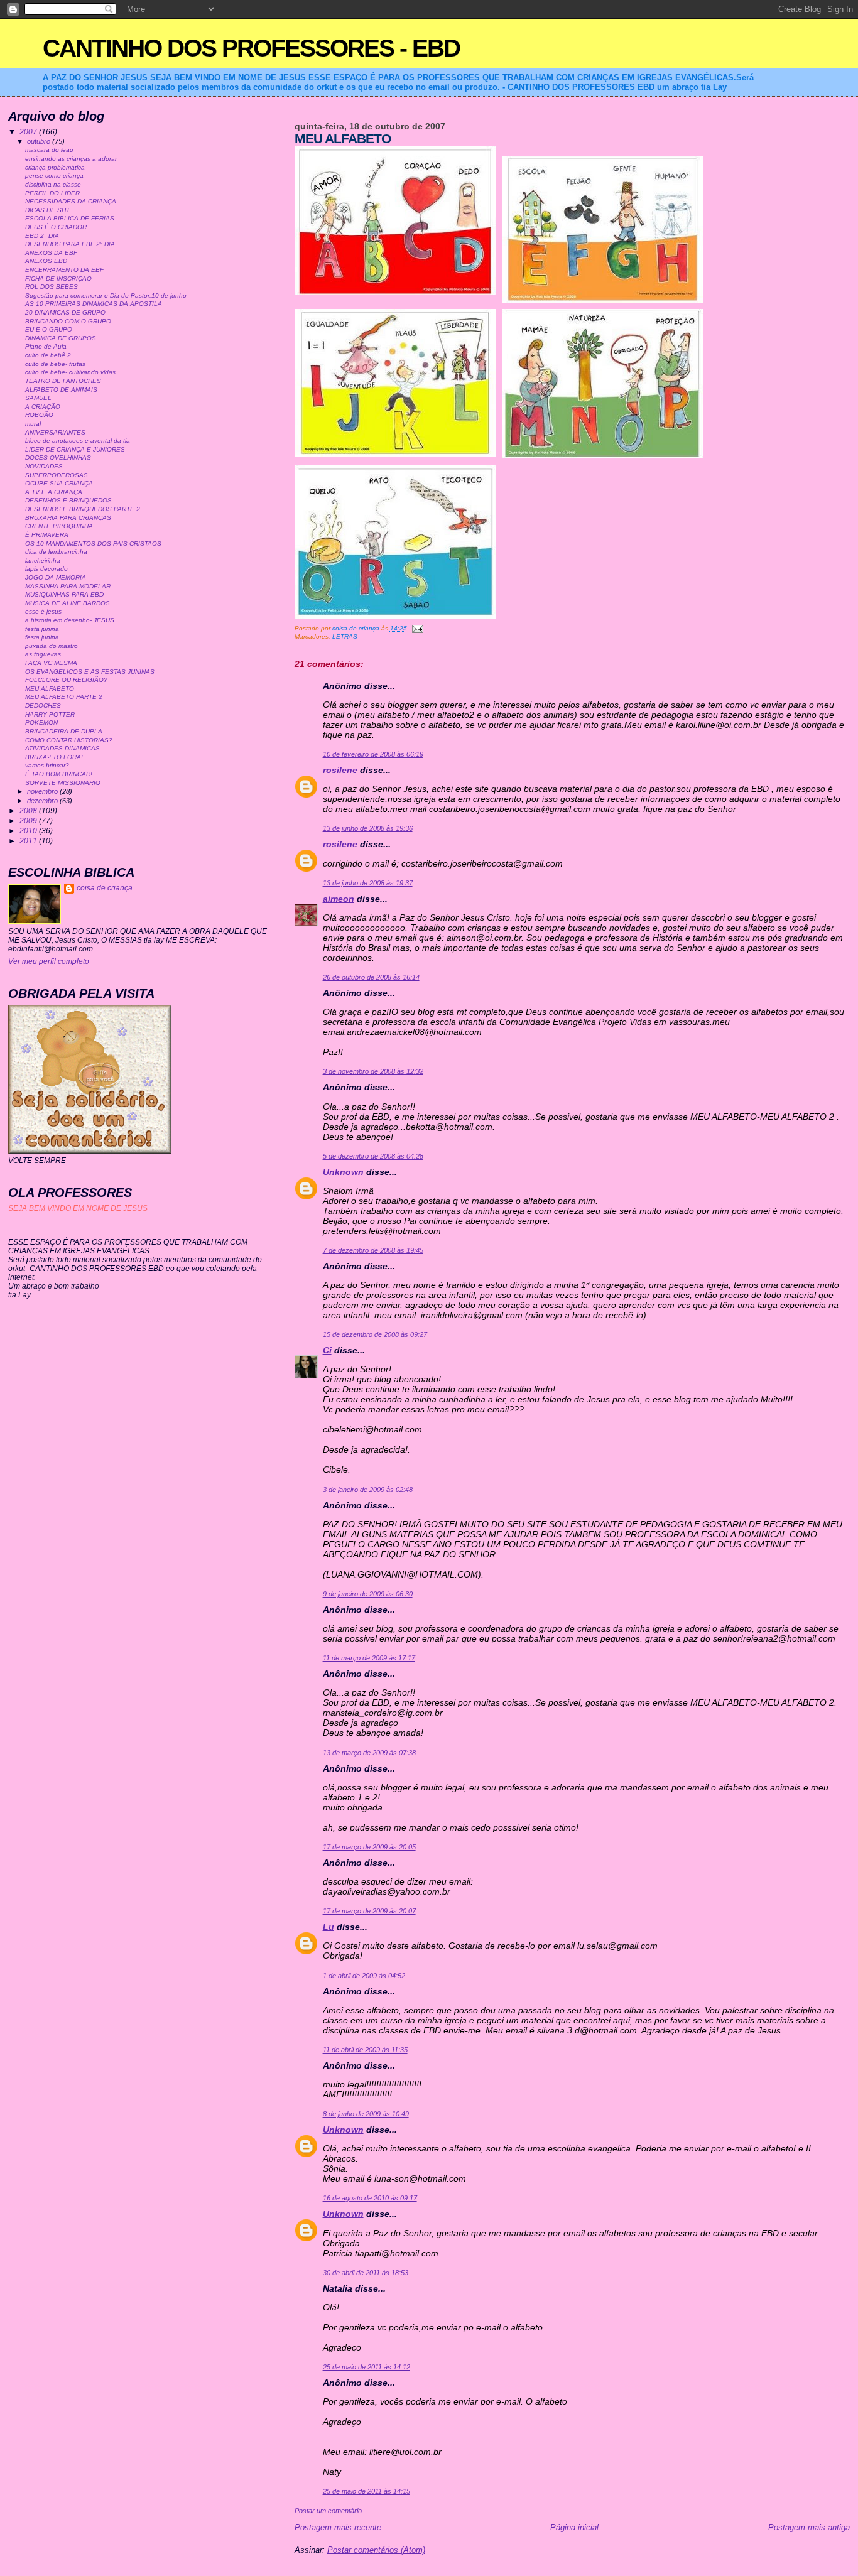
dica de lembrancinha (56, 552)
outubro (40, 141)
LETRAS (345, 636)
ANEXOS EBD (46, 261)
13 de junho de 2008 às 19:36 (368, 828)
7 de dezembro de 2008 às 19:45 (373, 1250)
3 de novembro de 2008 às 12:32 (373, 1071)
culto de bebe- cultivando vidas (70, 372)
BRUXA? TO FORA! (54, 757)
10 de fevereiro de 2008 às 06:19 (373, 754)
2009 (29, 820)
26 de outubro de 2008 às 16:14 (371, 977)
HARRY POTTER (50, 714)
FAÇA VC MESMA (51, 663)
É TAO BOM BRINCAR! (59, 774)
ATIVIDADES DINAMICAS (62, 748)
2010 (29, 831)
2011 (29, 841)
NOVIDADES (44, 466)
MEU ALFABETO (50, 689)
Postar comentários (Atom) (376, 2550)
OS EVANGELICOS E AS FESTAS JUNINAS (90, 672)
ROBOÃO (39, 415)
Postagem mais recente (338, 2527)
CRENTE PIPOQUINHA (59, 526)
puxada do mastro (52, 646)
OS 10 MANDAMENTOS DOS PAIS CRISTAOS (93, 544)
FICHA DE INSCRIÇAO (58, 279)
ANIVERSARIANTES (55, 432)
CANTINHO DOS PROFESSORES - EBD (251, 48)
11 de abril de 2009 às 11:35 (365, 2050)
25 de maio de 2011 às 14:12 (367, 2367)
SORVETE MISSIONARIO (63, 783)
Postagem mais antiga (809, 2527)
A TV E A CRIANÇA (54, 492)
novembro (43, 791)
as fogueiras (43, 654)
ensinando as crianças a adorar (71, 159)
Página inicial (574, 2527)
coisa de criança (105, 888)
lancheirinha (43, 560)
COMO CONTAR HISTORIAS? (69, 740)
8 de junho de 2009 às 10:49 (366, 2114)
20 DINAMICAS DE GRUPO (65, 312)
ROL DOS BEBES (52, 287)
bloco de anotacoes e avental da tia (78, 441)
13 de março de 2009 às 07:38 (369, 1753)
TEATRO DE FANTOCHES (63, 381)
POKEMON (41, 722)
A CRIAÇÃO (43, 407)
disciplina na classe (53, 184)
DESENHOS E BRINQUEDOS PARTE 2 (83, 509)
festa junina (42, 629)
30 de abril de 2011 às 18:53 (366, 2273)
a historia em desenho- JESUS (70, 620)
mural (33, 424)
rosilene (340, 770)
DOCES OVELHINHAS (58, 457)
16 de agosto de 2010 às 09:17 (370, 2198)
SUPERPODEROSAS (57, 475)
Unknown (343, 1172)
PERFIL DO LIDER (52, 193)
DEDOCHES (43, 706)
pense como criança (54, 176)
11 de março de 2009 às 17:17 (369, 1658)
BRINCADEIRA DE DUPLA (64, 731)
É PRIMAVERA (47, 535)
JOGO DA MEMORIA (56, 577)
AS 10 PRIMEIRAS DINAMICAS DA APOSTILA (94, 304)
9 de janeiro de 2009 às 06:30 (368, 1594)
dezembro (43, 801)
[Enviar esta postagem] (417, 628)
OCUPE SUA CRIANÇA (59, 483)
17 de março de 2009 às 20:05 (369, 1847)
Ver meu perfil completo (49, 961)
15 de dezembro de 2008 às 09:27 (375, 1334)
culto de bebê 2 (48, 355)
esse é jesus (43, 611)
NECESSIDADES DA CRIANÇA (71, 201)
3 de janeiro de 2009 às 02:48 (368, 1490)
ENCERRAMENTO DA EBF (64, 270)
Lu (329, 1927)
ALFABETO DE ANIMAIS (61, 390)
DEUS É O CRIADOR (56, 227)
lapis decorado (46, 569)
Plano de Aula (46, 346)
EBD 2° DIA (42, 236)
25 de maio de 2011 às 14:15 (367, 2491)
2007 (29, 132)
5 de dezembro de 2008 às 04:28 (373, 1156)
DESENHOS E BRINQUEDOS (68, 500)
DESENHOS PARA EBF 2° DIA (70, 244)
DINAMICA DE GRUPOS (61, 338)
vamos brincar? (47, 765)
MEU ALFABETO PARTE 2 (64, 697)
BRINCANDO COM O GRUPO (68, 321)
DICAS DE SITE (48, 210)
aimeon (339, 899)
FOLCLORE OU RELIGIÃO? (66, 680)
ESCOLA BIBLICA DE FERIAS (70, 218)
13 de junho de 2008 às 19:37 (368, 883)
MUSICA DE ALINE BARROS (68, 603)
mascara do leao (49, 150)
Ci (327, 1350)
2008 (29, 810)
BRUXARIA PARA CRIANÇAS (68, 518)
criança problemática (55, 167)
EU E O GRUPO (49, 329)
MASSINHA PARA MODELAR (68, 586)
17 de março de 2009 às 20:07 (369, 1911)
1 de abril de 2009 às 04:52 (364, 1976)
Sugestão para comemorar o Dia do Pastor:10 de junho (106, 295)
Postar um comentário (328, 2511)
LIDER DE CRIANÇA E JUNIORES (75, 449)
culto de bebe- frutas (55, 364)
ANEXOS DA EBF (51, 253)
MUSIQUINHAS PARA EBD (64, 594)
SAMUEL (38, 398)
